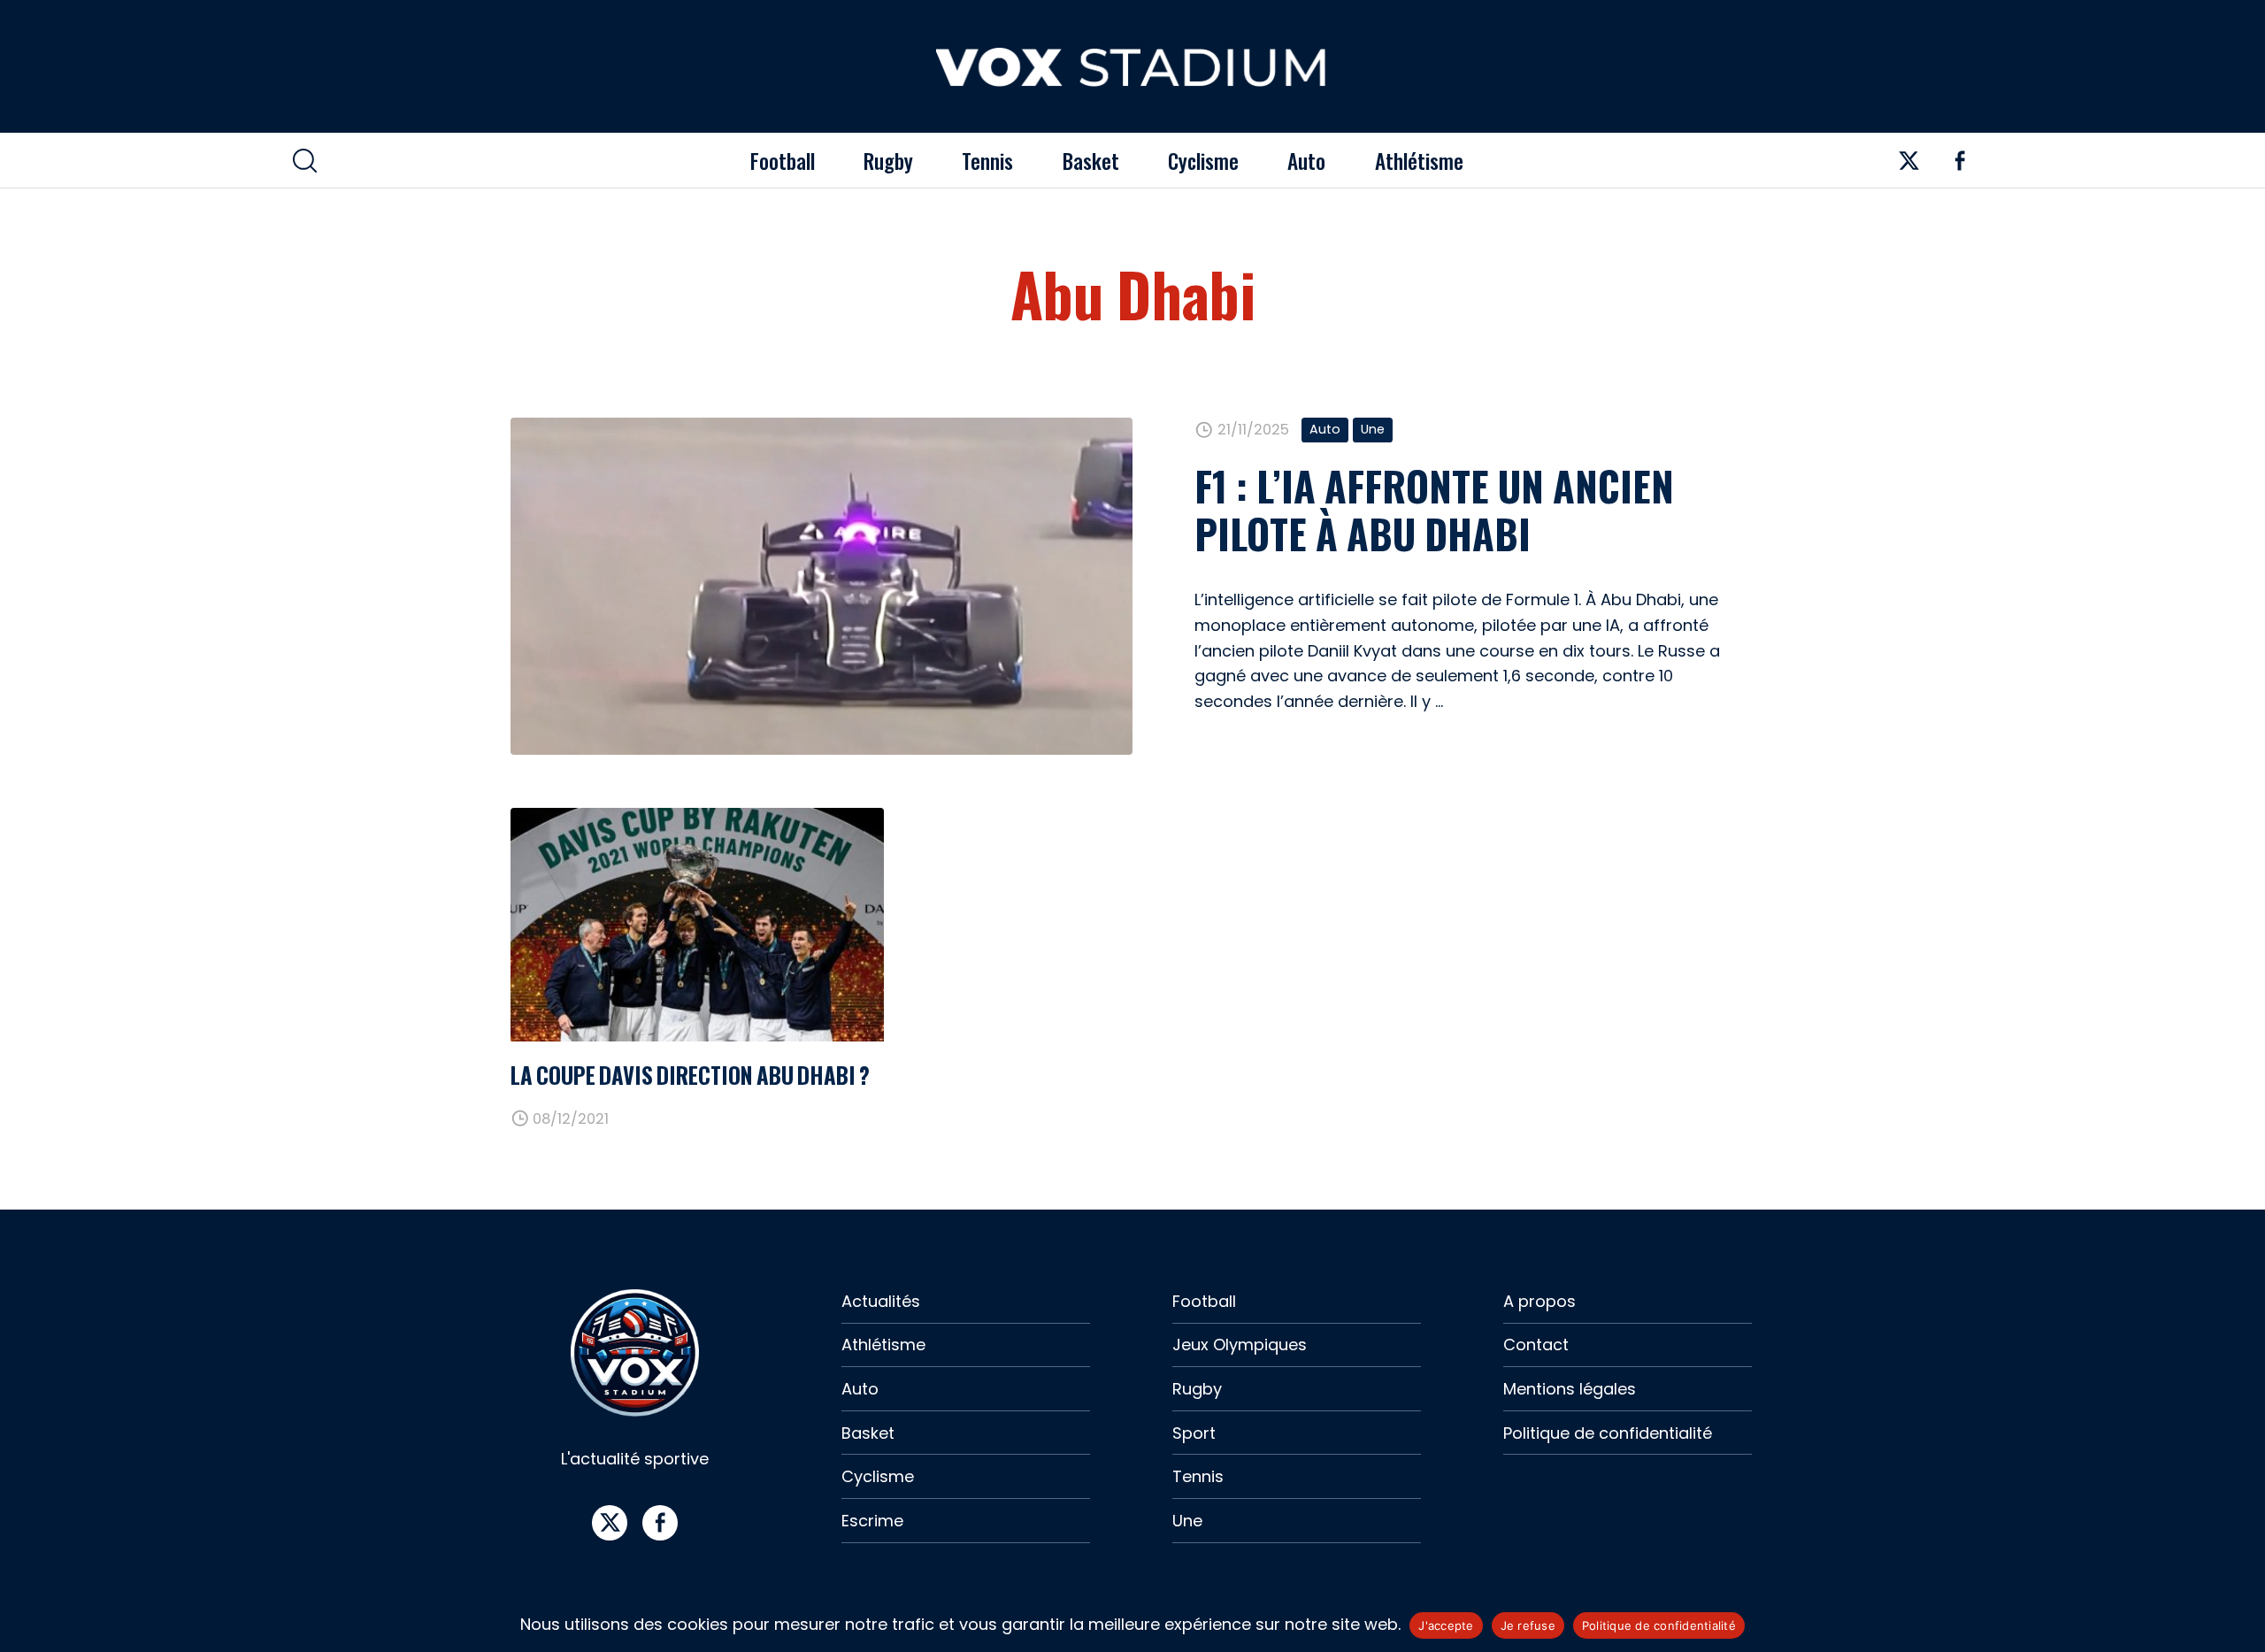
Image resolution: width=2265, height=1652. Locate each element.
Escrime (872, 1521)
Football (783, 161)
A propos (1539, 1301)
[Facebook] (1959, 167)
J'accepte (1446, 1625)
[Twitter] (1909, 167)
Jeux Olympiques (1240, 1345)
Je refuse (1528, 1625)
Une (1373, 429)
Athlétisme (1419, 161)
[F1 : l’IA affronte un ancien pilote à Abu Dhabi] (822, 587)
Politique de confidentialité (1608, 1433)
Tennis (987, 161)
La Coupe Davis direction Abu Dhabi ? (690, 1075)
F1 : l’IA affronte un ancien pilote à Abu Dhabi (1434, 509)
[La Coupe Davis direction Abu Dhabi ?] (697, 925)
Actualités (881, 1301)
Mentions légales (1570, 1389)
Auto (1306, 161)
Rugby (888, 161)
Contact (1536, 1345)
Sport (1194, 1433)
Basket (1091, 161)
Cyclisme (1203, 161)
